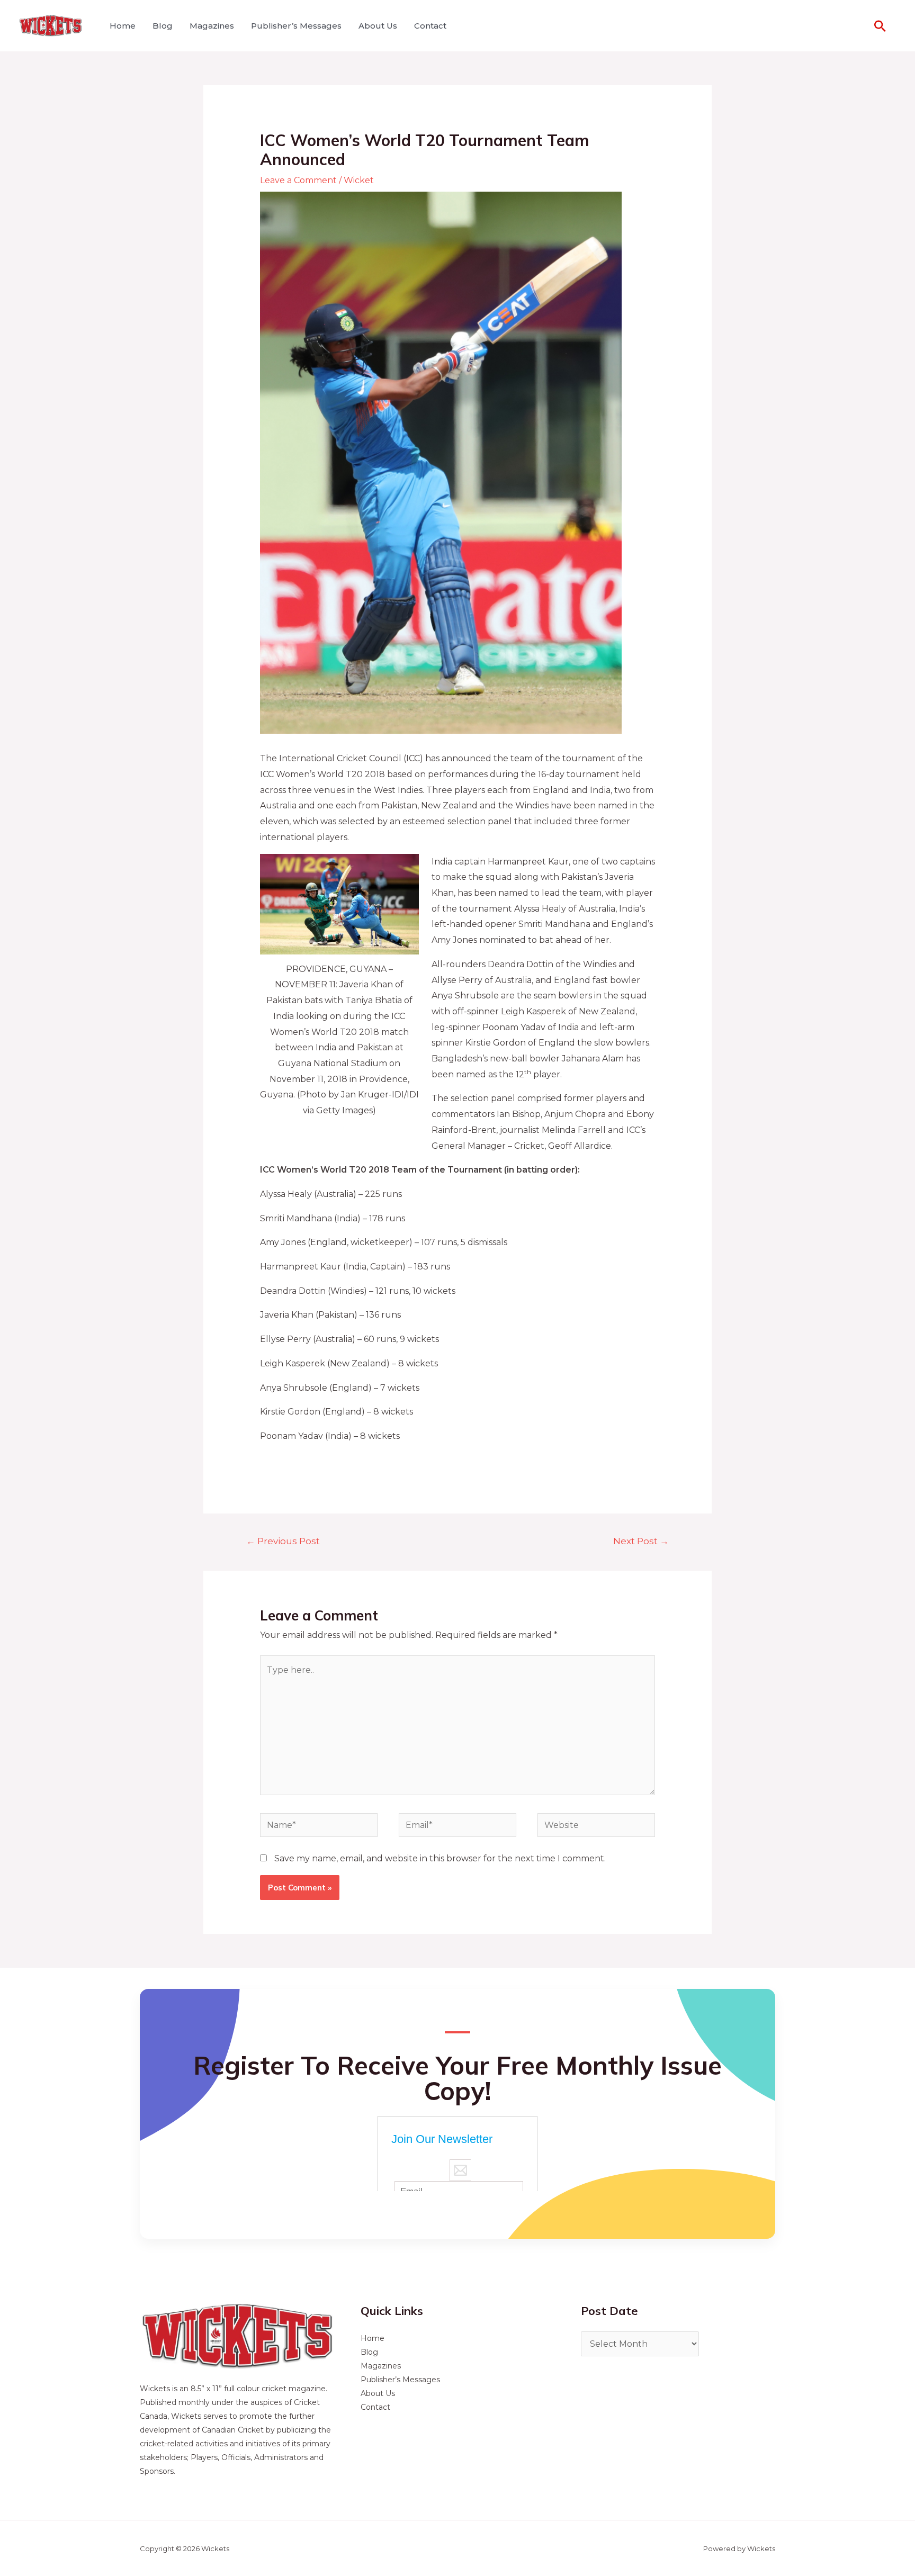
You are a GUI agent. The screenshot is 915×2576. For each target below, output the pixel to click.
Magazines (212, 26)
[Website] (596, 1827)
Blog (163, 26)
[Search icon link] (880, 26)
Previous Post (283, 1541)
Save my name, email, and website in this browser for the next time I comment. (440, 1858)
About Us (378, 26)
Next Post (641, 1541)
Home (123, 26)
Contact (430, 26)
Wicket (359, 180)
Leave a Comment (298, 180)
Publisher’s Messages (296, 26)
